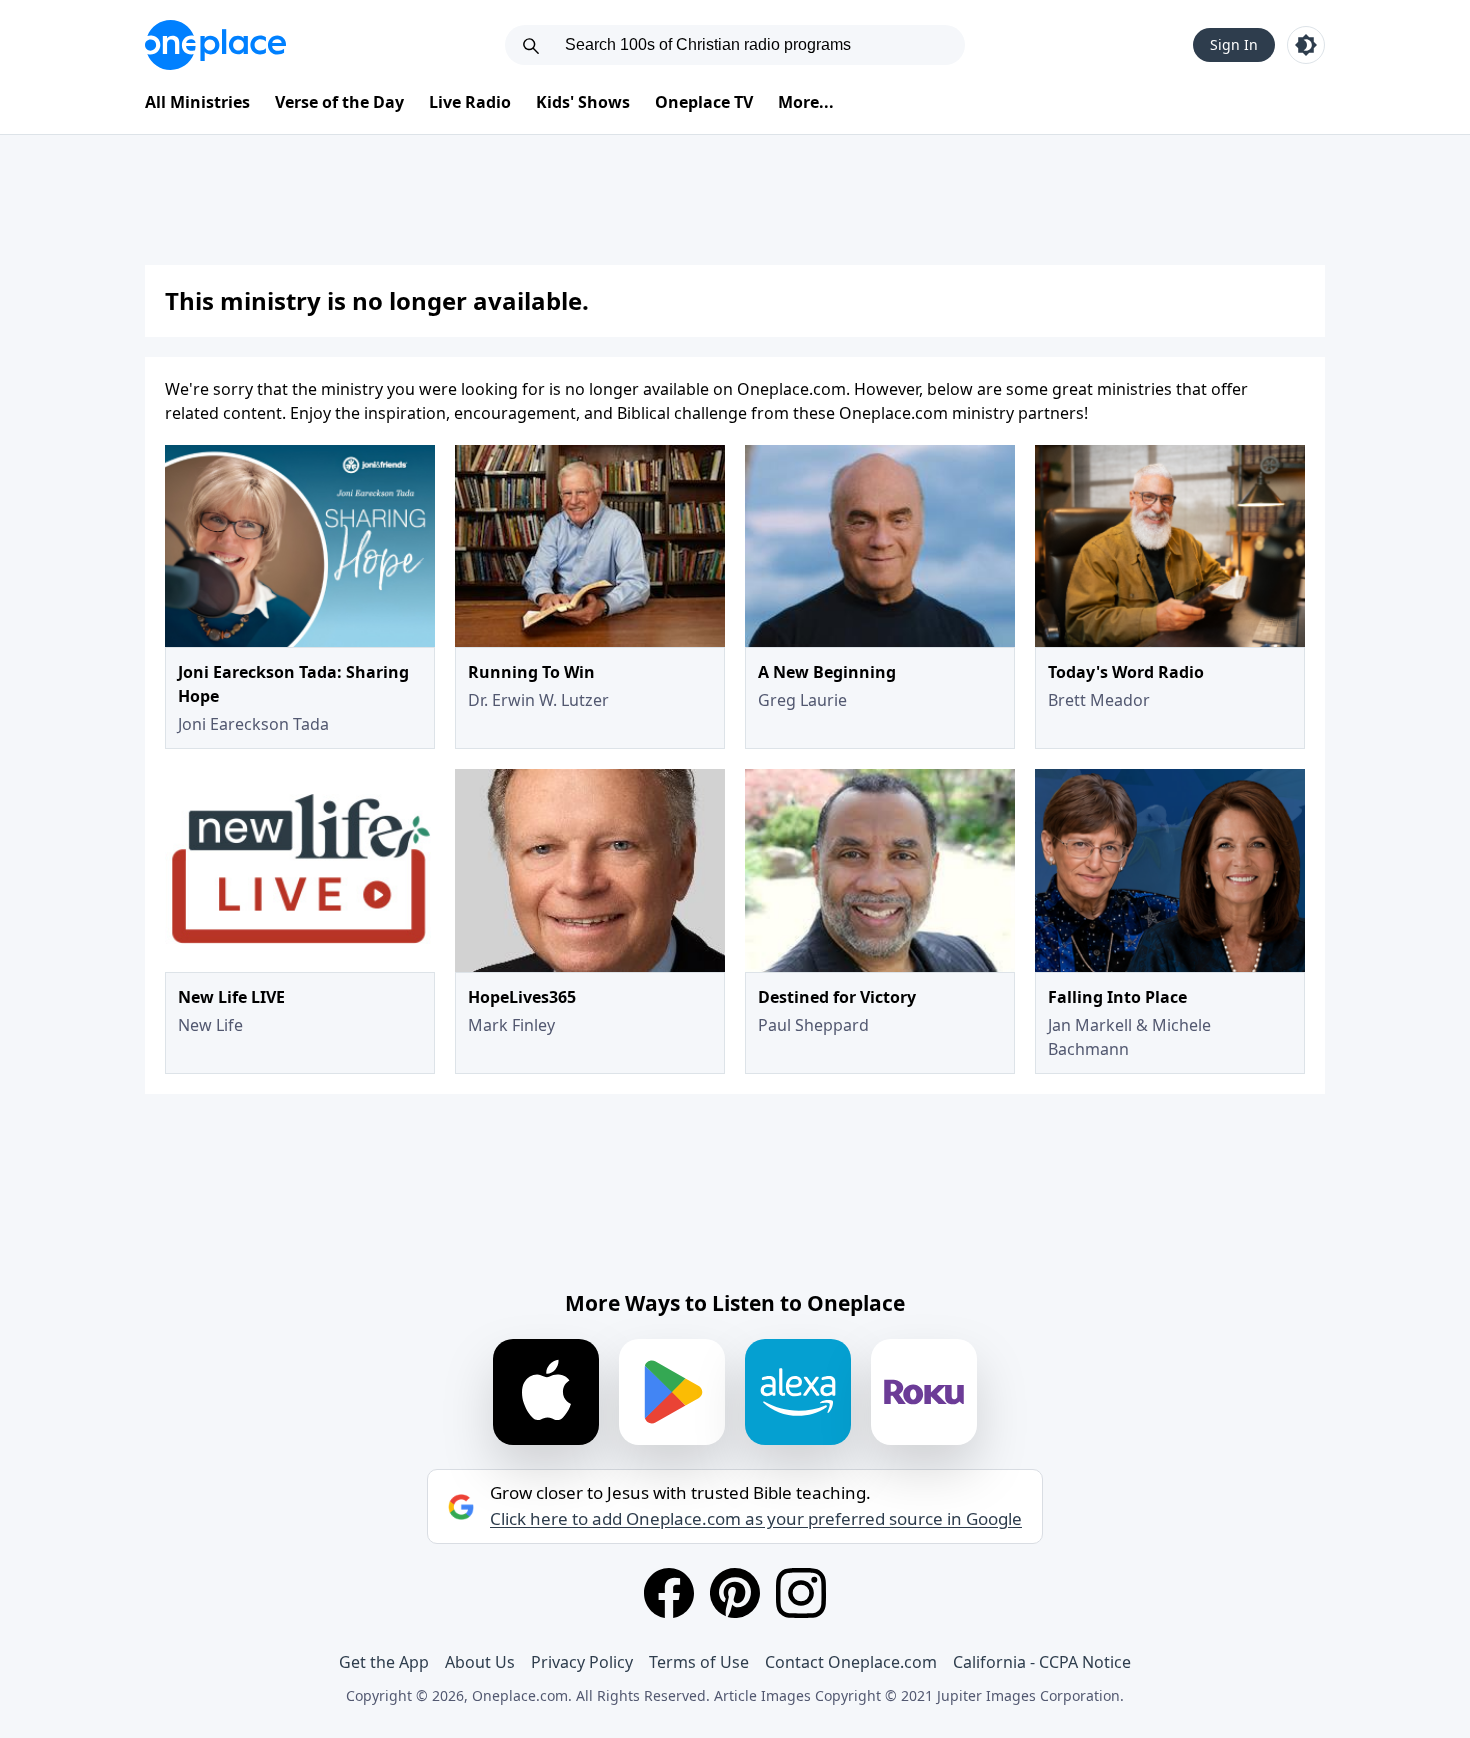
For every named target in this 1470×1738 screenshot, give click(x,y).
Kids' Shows (583, 102)
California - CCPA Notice (1042, 1662)
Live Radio (470, 102)
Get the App (384, 1662)
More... (806, 102)
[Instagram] (801, 1593)
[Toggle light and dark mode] (1306, 45)
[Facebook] (669, 1593)
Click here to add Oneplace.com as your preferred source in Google (756, 1519)
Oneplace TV (704, 102)
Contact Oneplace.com (851, 1662)
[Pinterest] (735, 1593)
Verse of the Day (339, 102)
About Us (480, 1662)
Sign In (1234, 44)
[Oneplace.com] (215, 45)
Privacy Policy (582, 1662)
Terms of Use (699, 1662)
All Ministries (197, 102)
